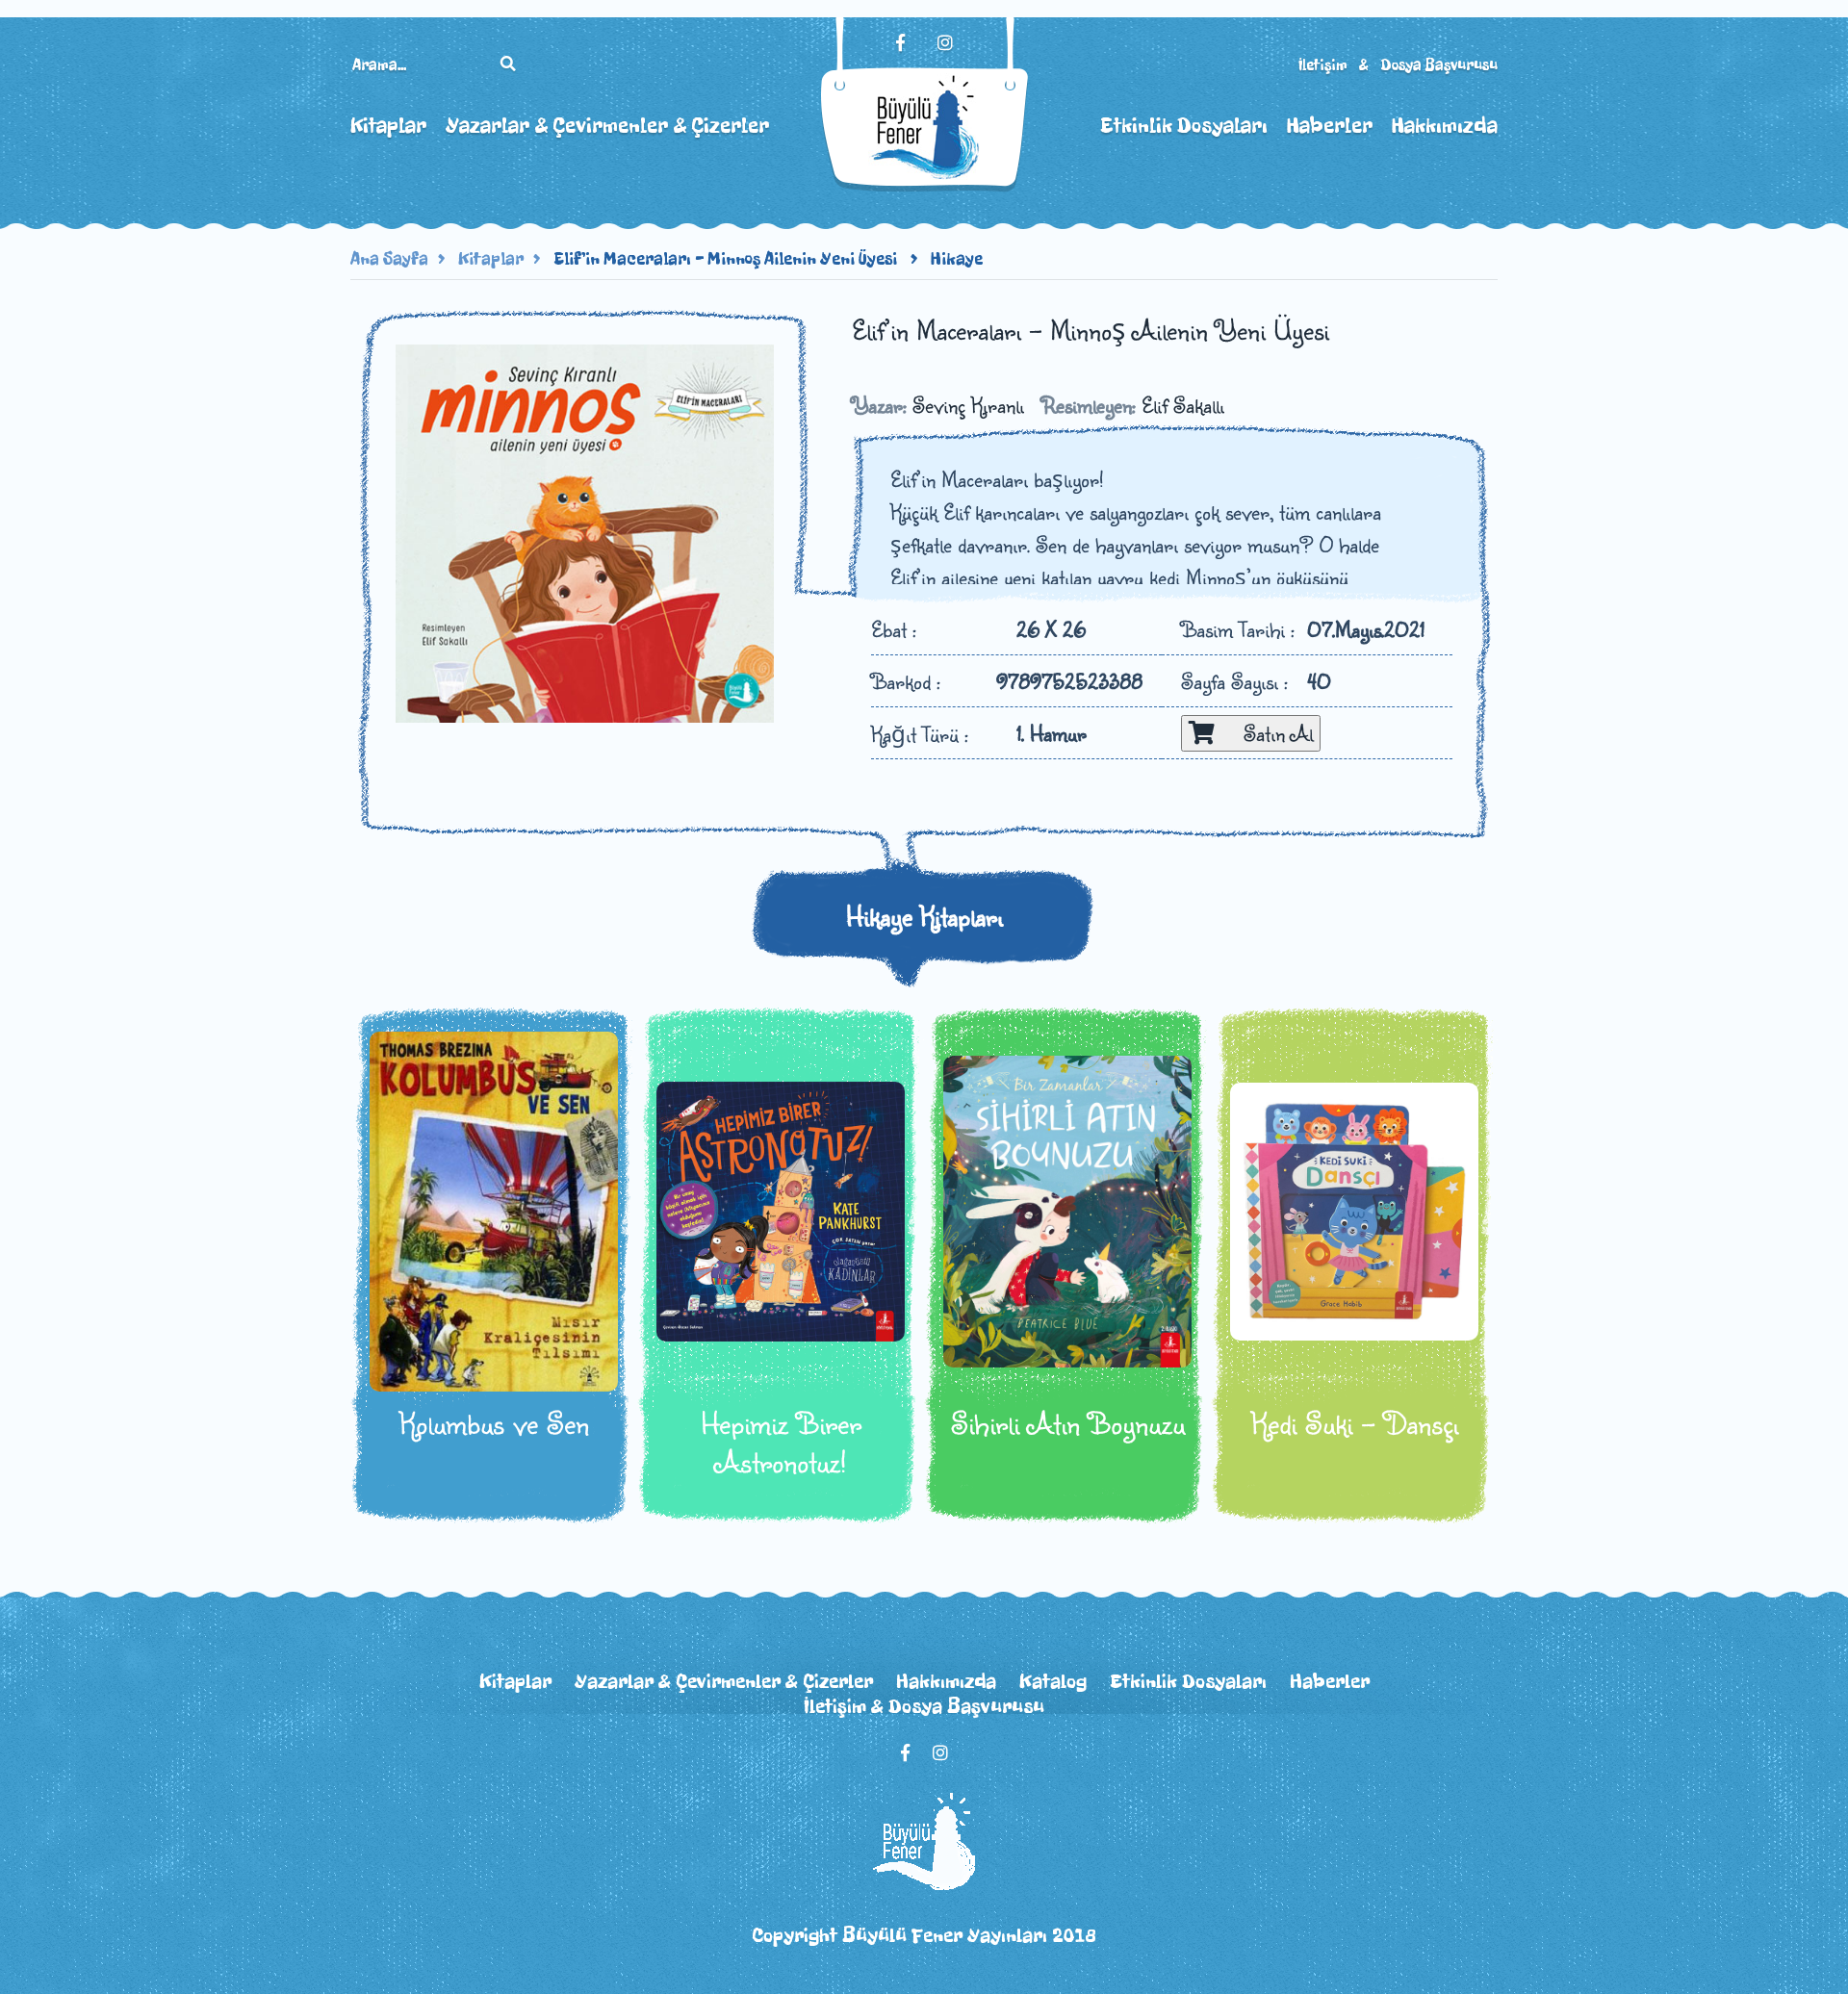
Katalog (1053, 1681)
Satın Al (1264, 733)
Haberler (1330, 126)
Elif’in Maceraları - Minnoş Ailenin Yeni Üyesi (727, 259)
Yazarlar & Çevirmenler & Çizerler (607, 126)
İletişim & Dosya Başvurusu (1398, 65)
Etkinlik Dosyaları (1184, 126)
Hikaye (957, 259)
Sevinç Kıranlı (968, 405)
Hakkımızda (1445, 126)
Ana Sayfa (389, 259)
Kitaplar (388, 126)
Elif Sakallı (1183, 405)
